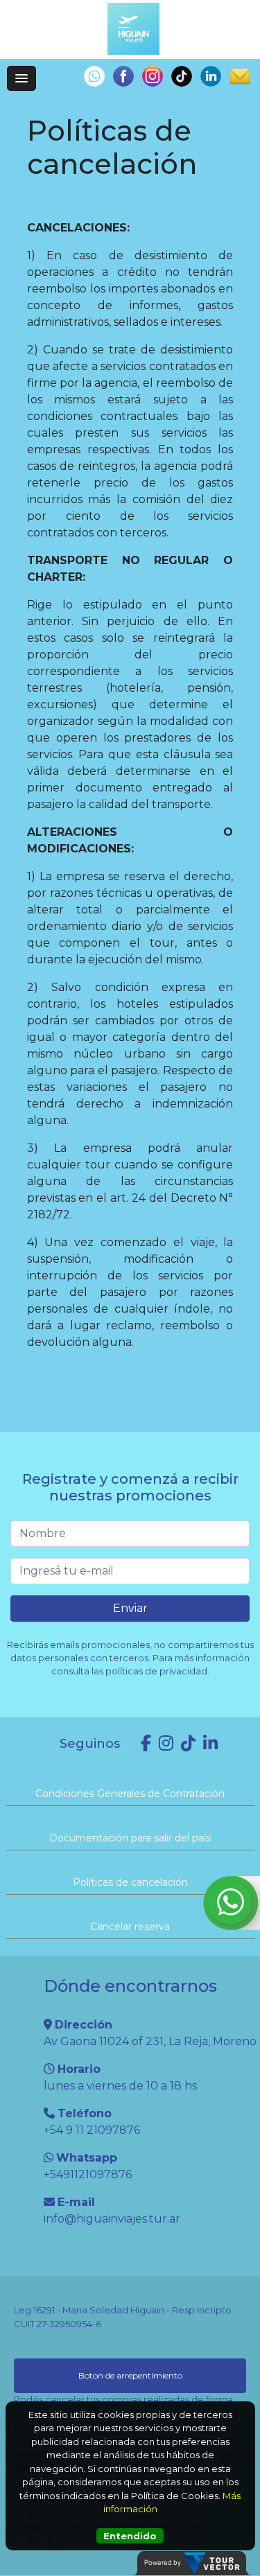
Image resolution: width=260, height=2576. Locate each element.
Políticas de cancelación (130, 1882)
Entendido (130, 2536)
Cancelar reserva (130, 1927)
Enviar (130, 1608)
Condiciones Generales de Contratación (130, 1794)
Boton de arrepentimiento (130, 2375)
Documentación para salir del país (130, 1838)
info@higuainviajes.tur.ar (112, 2219)
